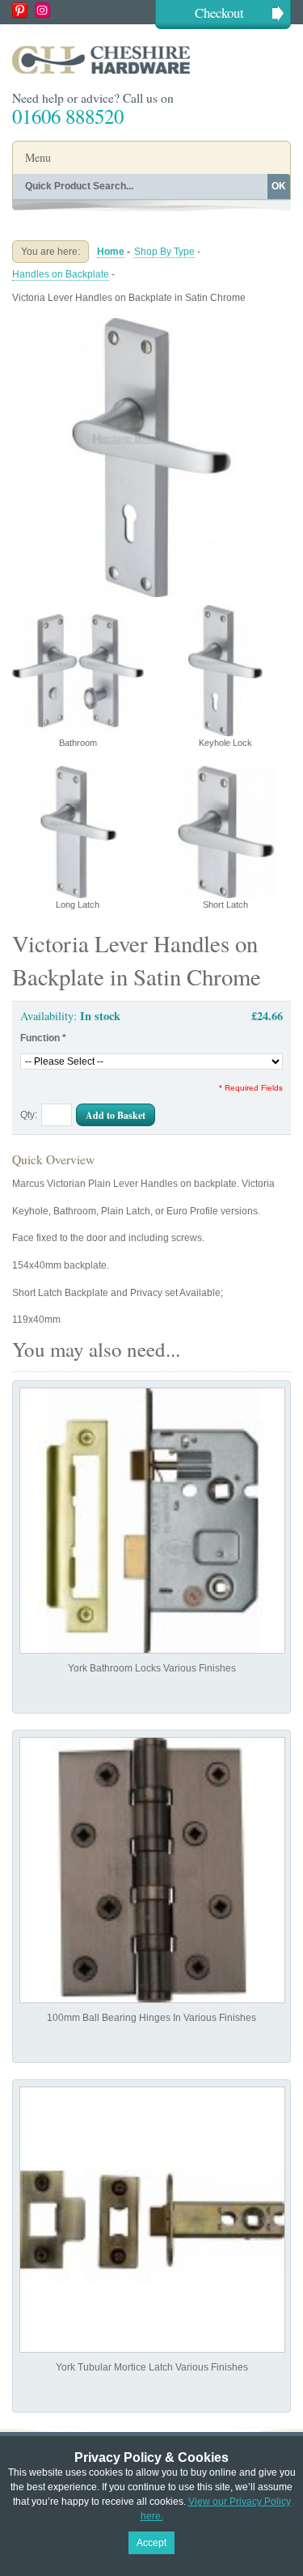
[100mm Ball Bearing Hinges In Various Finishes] (152, 1870)
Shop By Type (164, 252)
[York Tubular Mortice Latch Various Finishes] (152, 2220)
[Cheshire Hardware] (151, 59)
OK (279, 186)
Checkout (219, 13)
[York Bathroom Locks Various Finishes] (152, 1521)
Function (43, 1038)
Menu (38, 157)
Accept (151, 2543)
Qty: (29, 1115)
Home (111, 252)
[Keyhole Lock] (151, 324)
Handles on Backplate (61, 274)
